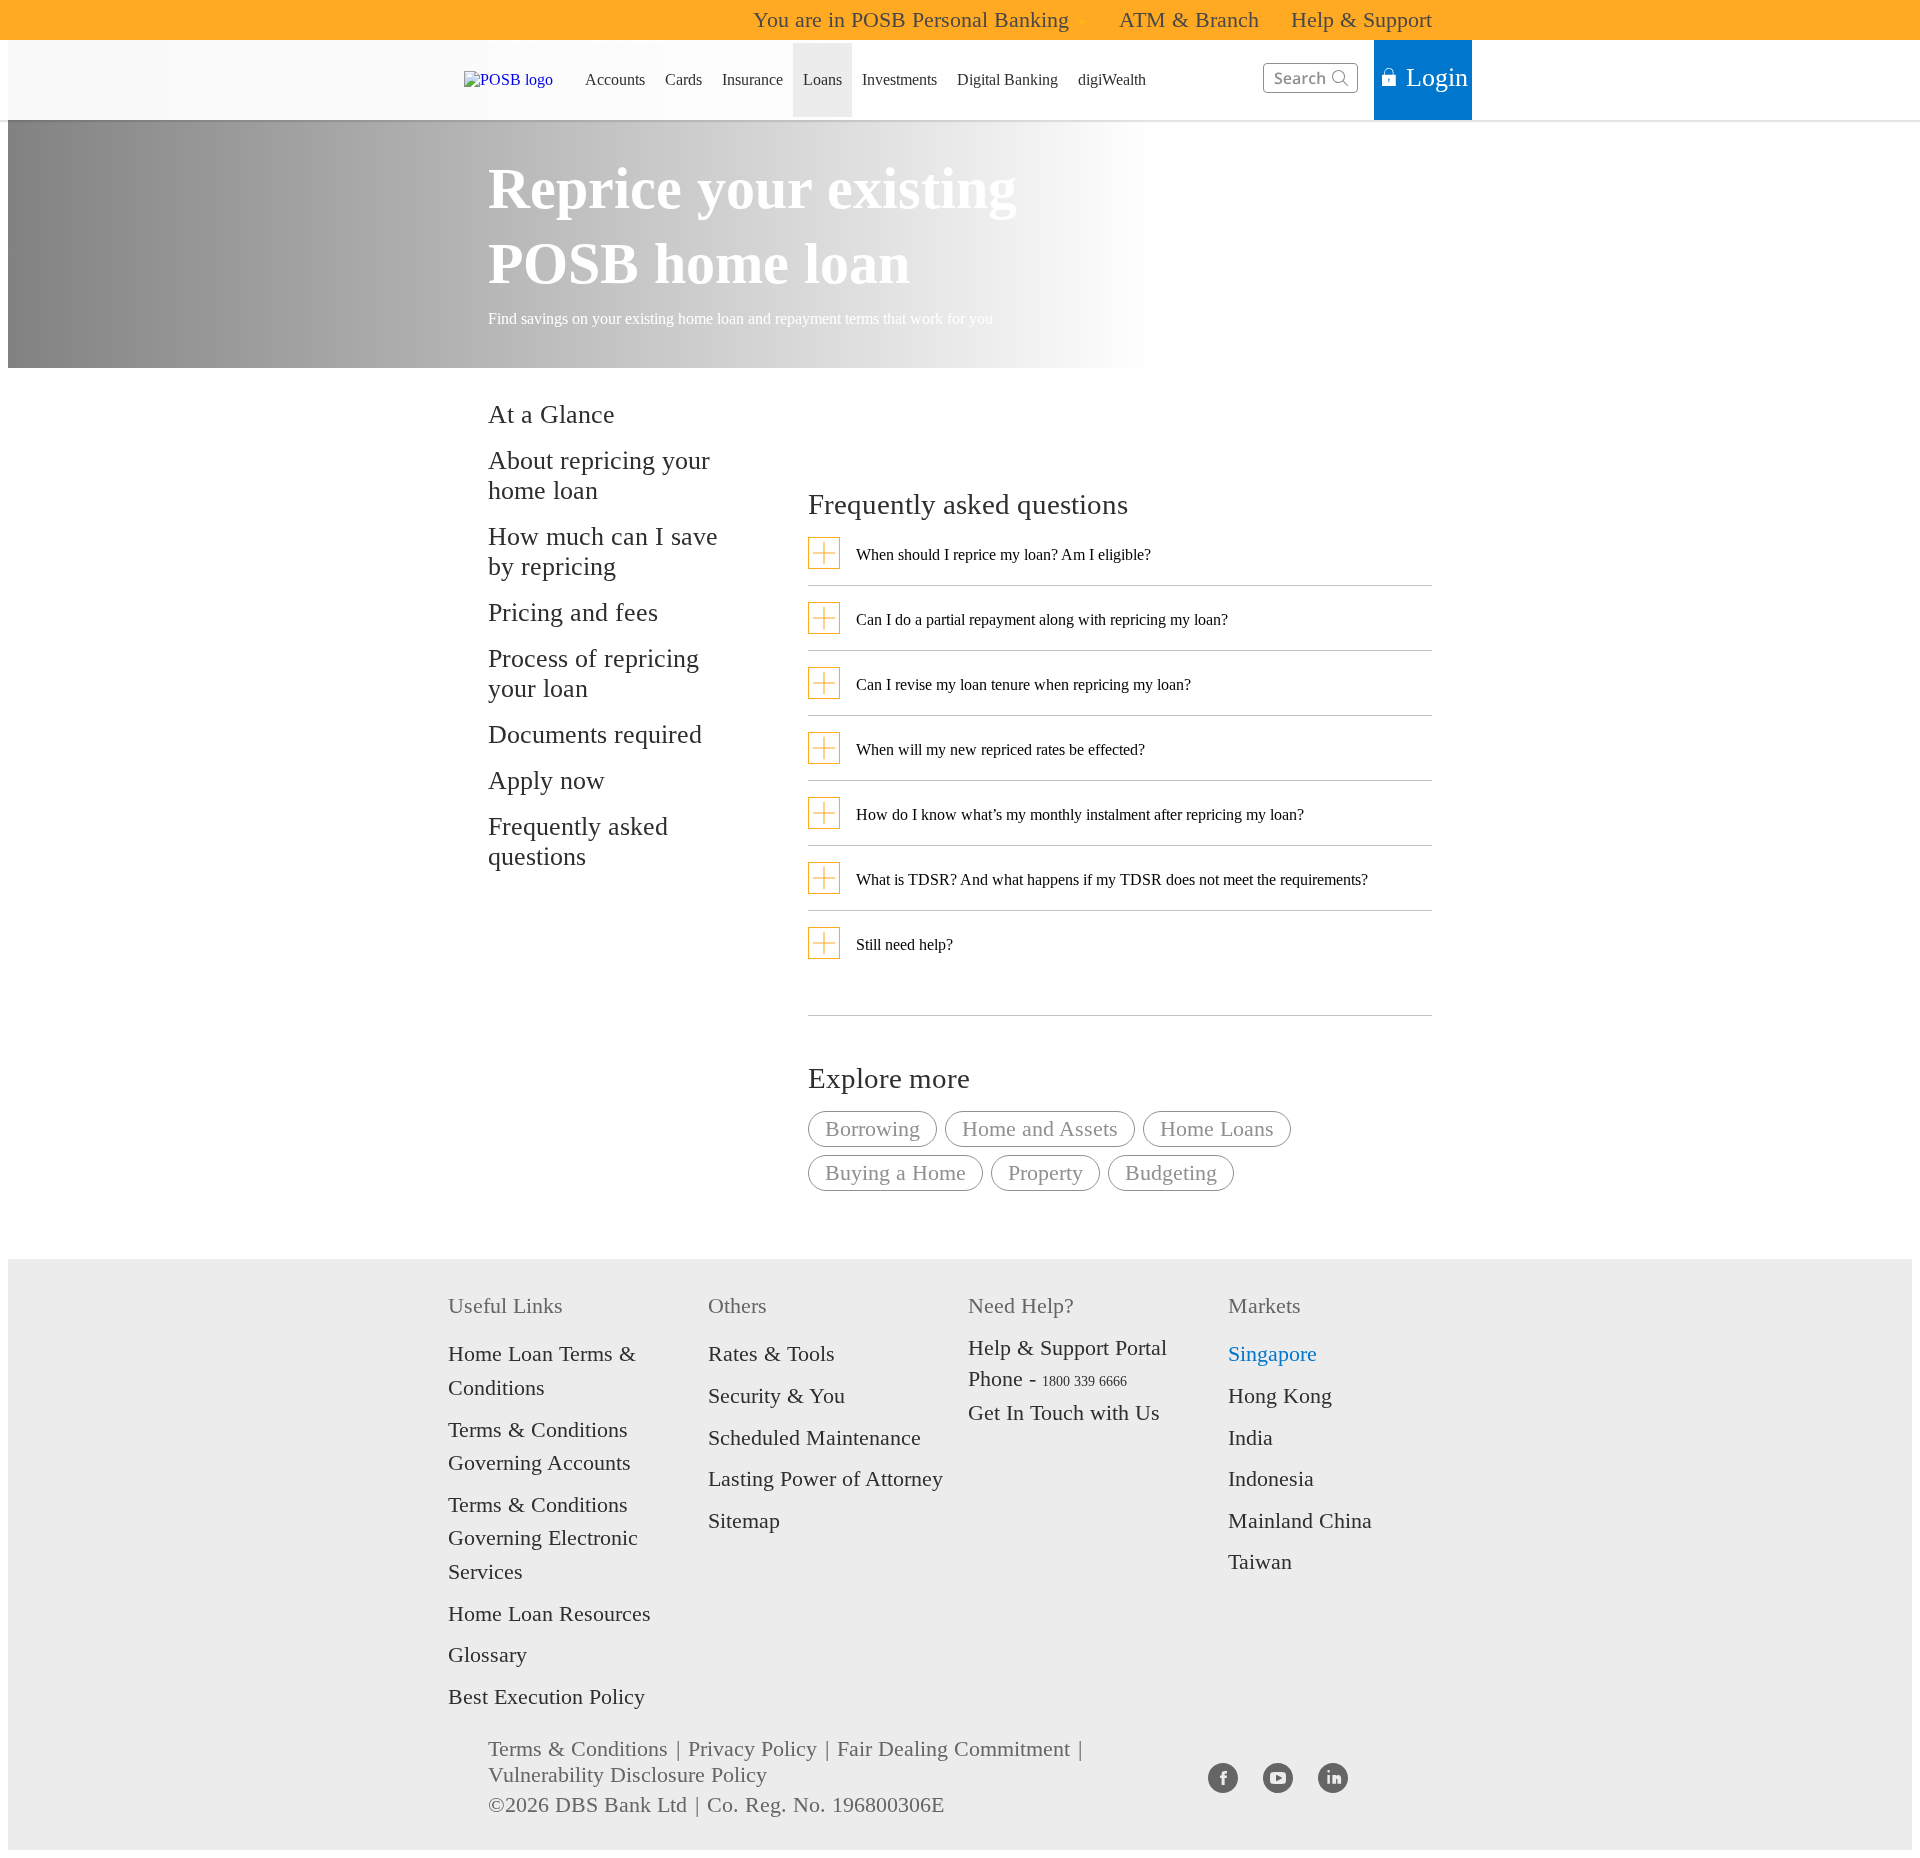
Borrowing (872, 1128)
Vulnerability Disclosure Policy (627, 1774)
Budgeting (1171, 1172)
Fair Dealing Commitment (953, 1748)
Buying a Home (895, 1172)
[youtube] (1278, 1777)
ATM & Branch (1189, 19)
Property (1045, 1172)
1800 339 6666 (1084, 1381)
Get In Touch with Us (1064, 1412)
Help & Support (1361, 19)
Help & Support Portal (1067, 1347)
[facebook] (1223, 1777)
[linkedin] (1333, 1777)
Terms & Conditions (578, 1748)
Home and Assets (1040, 1128)
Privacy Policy (752, 1748)
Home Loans (1217, 1128)
